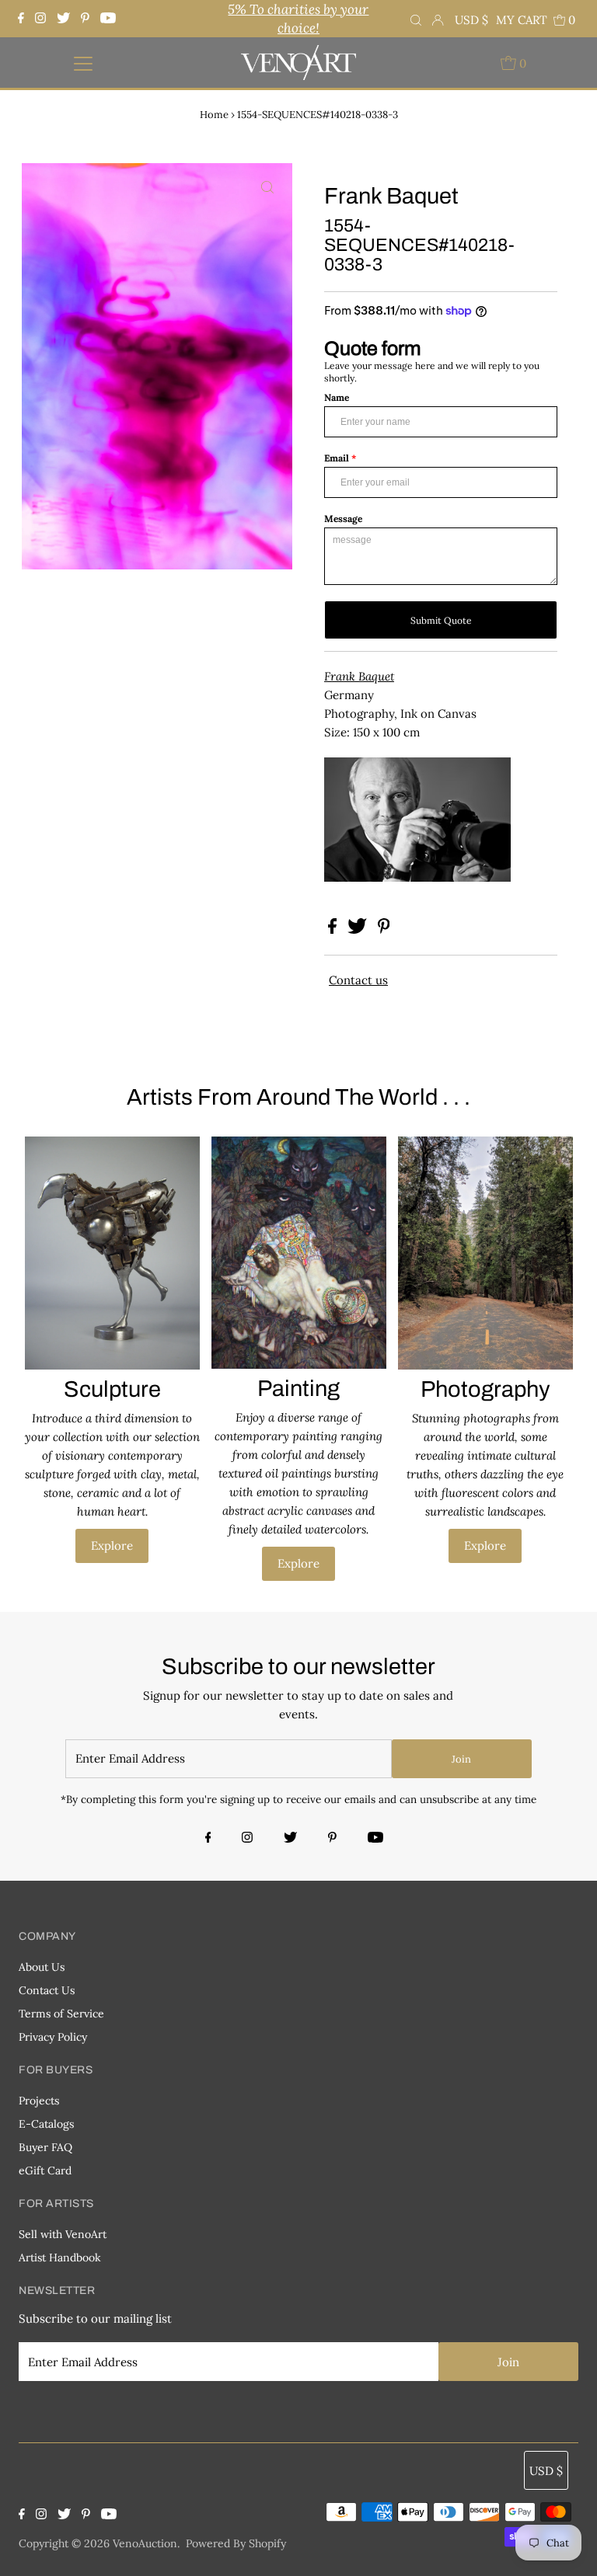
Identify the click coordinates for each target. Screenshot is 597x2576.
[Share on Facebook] (334, 929)
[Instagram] (40, 19)
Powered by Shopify (236, 2543)
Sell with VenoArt (63, 2234)
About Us (42, 1967)
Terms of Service (61, 2014)
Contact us (358, 980)
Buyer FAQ (45, 2147)
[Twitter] (63, 19)
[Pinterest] (85, 19)
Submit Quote (441, 620)
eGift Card (45, 2170)
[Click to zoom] (267, 188)
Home (214, 115)
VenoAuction (145, 2543)
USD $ (471, 20)
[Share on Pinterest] (384, 929)
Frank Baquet (359, 676)
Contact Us (47, 1990)
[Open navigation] (83, 63)
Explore (112, 1546)
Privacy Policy (53, 2037)
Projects (39, 2101)
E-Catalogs (46, 2124)
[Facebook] (23, 19)
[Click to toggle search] (416, 19)
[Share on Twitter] (359, 929)
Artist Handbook (60, 2257)
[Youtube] (108, 19)
